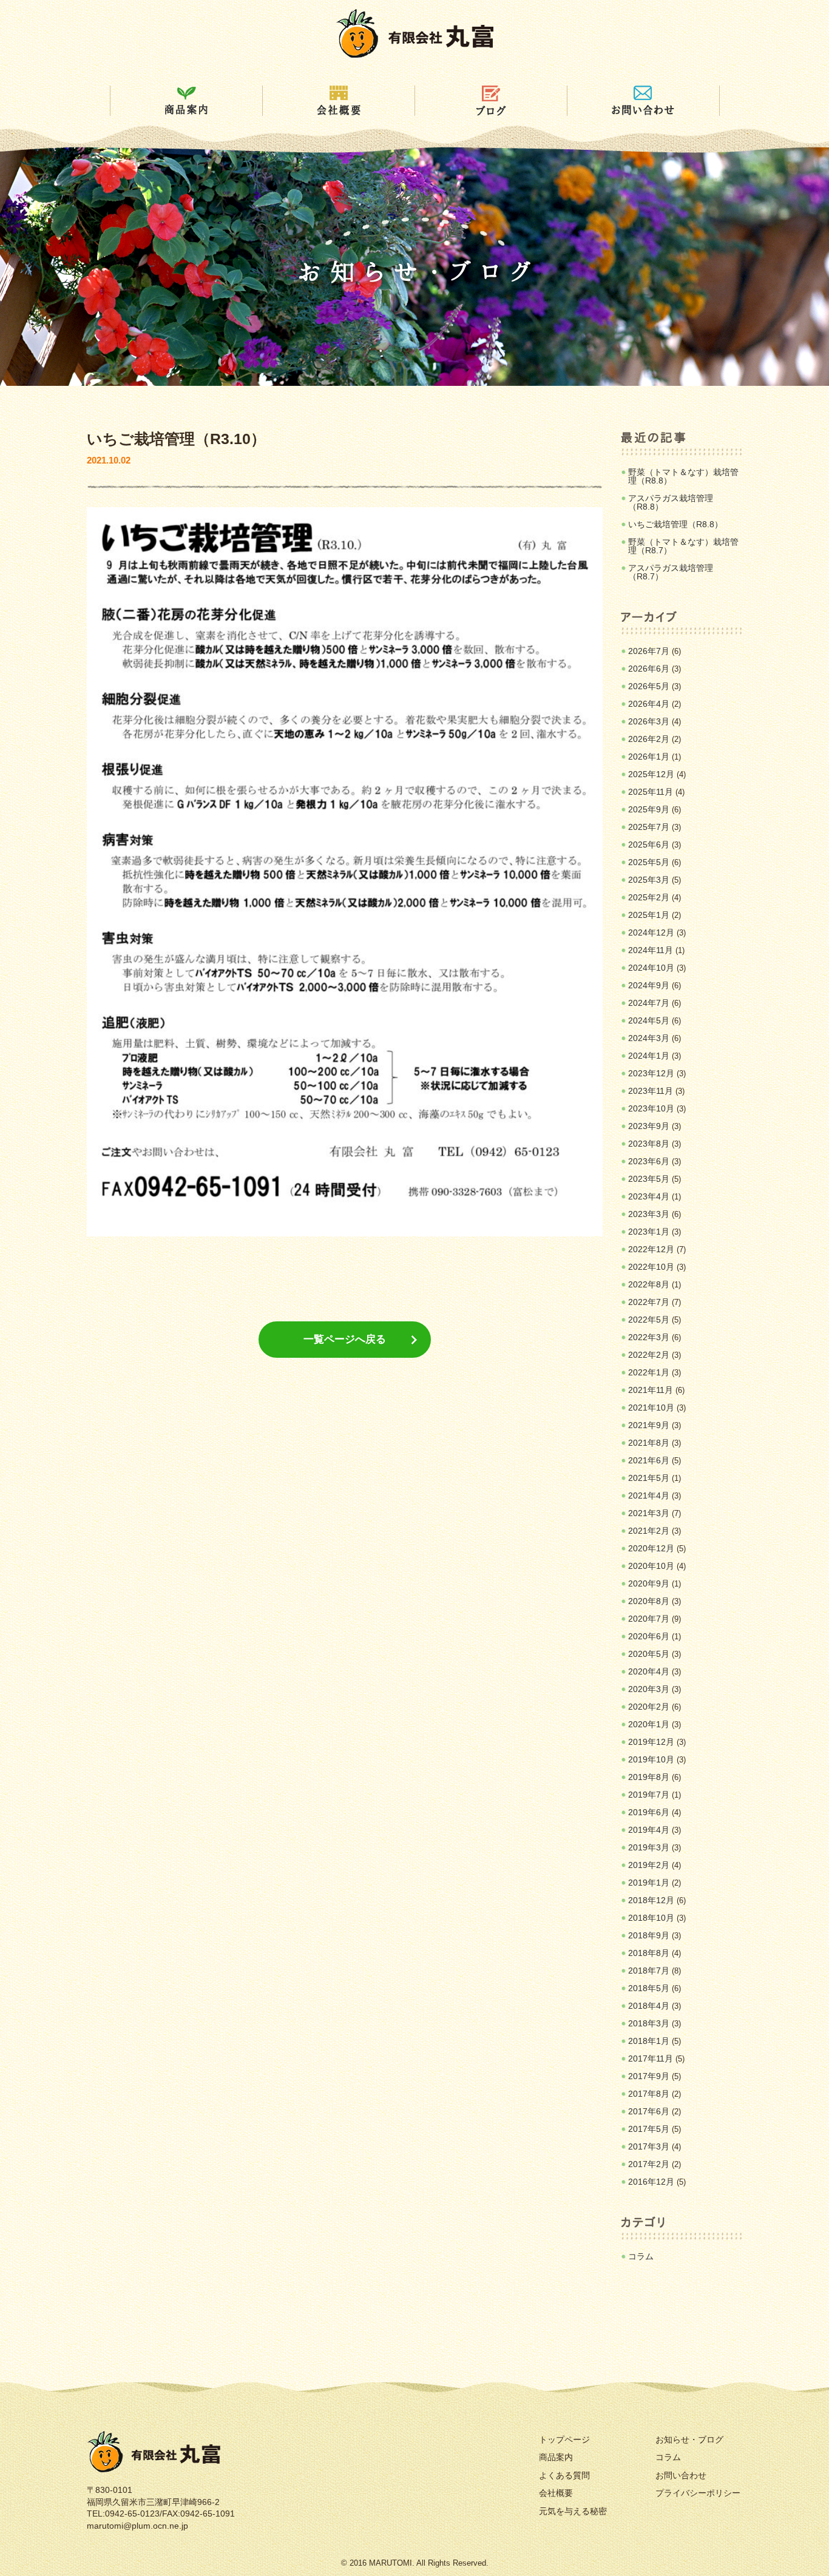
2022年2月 (649, 1355)
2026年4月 (649, 704)
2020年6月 (649, 1636)
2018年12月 (651, 1900)
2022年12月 (651, 1249)
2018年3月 (649, 2023)
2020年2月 (649, 1707)
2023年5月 (649, 1179)
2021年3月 (649, 1513)
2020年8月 (649, 1601)
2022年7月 (649, 1302)
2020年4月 (649, 1671)
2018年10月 (651, 1918)
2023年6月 (649, 1161)
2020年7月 (649, 1619)
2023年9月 (649, 1126)
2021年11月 (651, 1390)
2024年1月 (649, 1056)
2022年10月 (651, 1267)
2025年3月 (649, 880)
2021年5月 (649, 1478)
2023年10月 (651, 1108)
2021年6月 (649, 1460)
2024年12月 (651, 932)
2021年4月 (649, 1495)
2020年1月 (649, 1724)
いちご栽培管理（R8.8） (675, 524)
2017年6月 (649, 2111)
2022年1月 (649, 1372)
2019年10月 (651, 1759)
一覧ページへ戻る (345, 1339)
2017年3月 (649, 2146)
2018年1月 (649, 2041)
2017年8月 (649, 2094)
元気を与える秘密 (573, 2511)
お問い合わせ (681, 2475)
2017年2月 (649, 2164)
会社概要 (556, 2493)
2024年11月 (651, 950)
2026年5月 (649, 686)
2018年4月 (649, 2006)
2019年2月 (649, 1865)
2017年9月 (649, 2076)
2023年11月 (651, 1091)
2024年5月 (649, 1020)
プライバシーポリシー (698, 2493)
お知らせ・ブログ (689, 2439)
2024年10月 (651, 968)
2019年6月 (649, 1812)
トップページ (564, 2439)
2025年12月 (651, 774)
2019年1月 (649, 1883)
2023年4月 (649, 1196)
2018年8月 (649, 1953)
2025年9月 (649, 809)
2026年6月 (649, 669)
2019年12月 (651, 1742)
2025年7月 (649, 827)
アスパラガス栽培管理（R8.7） (671, 572)
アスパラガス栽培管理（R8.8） (671, 502)
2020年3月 (649, 1689)
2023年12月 (651, 1073)
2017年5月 (649, 2129)
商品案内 (556, 2457)
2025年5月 (649, 862)
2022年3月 (649, 1337)
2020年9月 (649, 1583)
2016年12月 (651, 2182)
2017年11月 (651, 2058)
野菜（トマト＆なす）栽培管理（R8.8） (683, 476)
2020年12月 (651, 1548)
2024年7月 (649, 1003)
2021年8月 (649, 1443)
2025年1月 (649, 915)
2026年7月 (649, 651)
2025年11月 (651, 792)
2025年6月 (649, 845)
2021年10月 (651, 1408)
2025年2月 (649, 897)
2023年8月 (649, 1144)
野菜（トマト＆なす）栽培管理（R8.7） (683, 546)
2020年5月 (649, 1654)
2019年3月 (649, 1847)
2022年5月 (649, 1320)
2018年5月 (649, 1988)
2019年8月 (649, 1777)
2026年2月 (649, 739)
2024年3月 (649, 1038)
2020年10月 (651, 1566)
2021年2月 (649, 1531)
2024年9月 (649, 985)
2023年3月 (649, 1214)
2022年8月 (649, 1284)
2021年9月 (649, 1425)
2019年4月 (649, 1830)
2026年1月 (649, 757)
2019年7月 (649, 1795)
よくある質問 (564, 2475)
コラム (641, 2256)
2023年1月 (649, 1232)
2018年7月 (649, 1971)
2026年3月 (649, 721)
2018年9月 (649, 1935)
